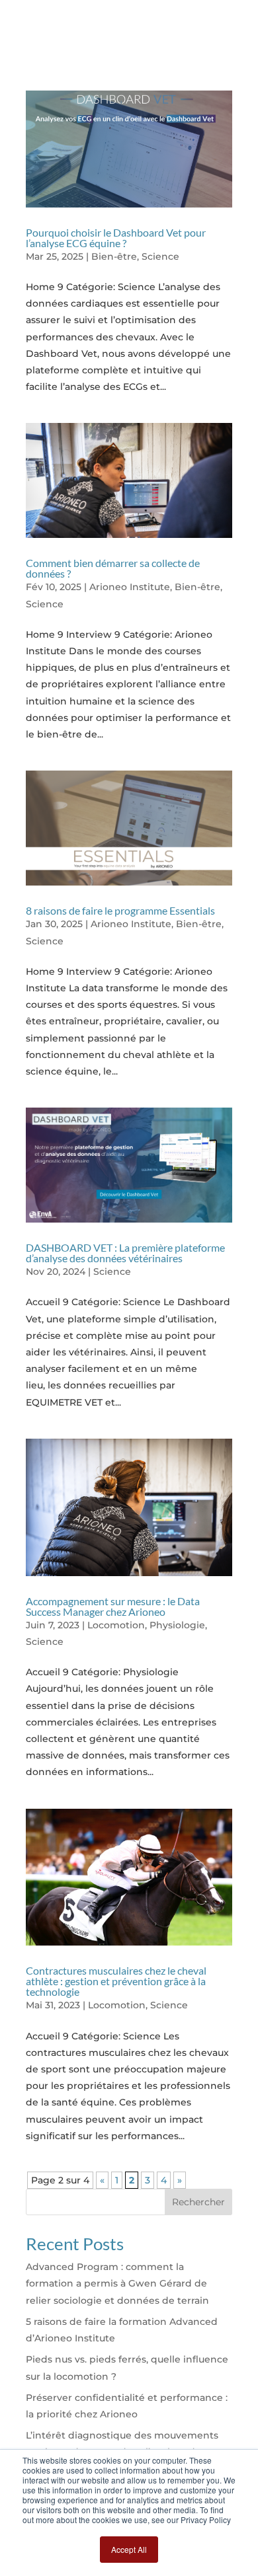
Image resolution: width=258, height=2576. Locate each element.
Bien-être (114, 256)
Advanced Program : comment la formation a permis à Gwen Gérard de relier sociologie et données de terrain (117, 2283)
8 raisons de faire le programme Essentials (120, 910)
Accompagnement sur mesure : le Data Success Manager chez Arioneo (113, 1606)
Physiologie (177, 1625)
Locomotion (116, 1625)
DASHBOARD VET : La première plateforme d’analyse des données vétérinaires (125, 1253)
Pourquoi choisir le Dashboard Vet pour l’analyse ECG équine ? (116, 238)
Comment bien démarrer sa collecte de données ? (113, 568)
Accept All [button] (129, 2549)
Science (160, 256)
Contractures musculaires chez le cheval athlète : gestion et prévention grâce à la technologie (116, 1981)
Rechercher (198, 2202)
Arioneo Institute (130, 587)
